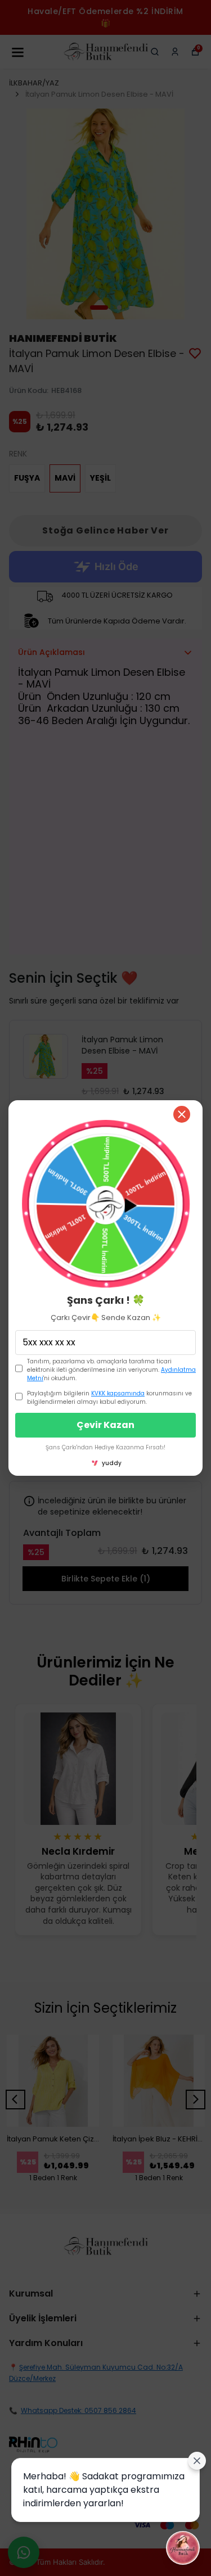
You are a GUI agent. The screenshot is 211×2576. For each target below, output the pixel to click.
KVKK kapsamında (118, 1393)
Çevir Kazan (105, 1425)
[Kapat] (182, 1114)
